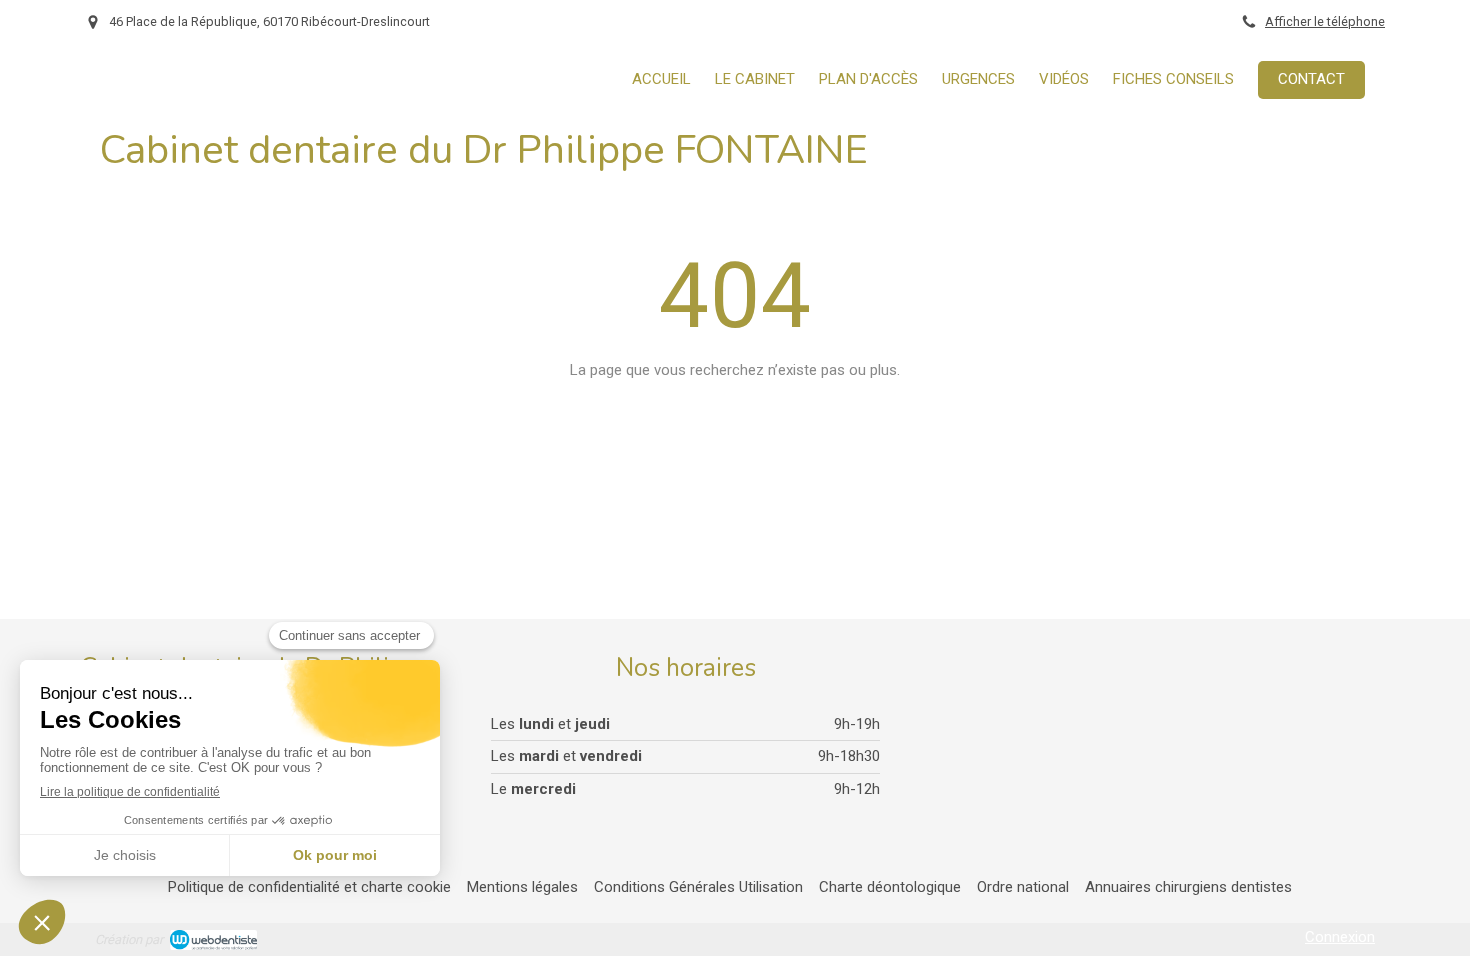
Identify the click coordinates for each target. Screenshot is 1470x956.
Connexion (1340, 937)
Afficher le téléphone (1325, 21)
